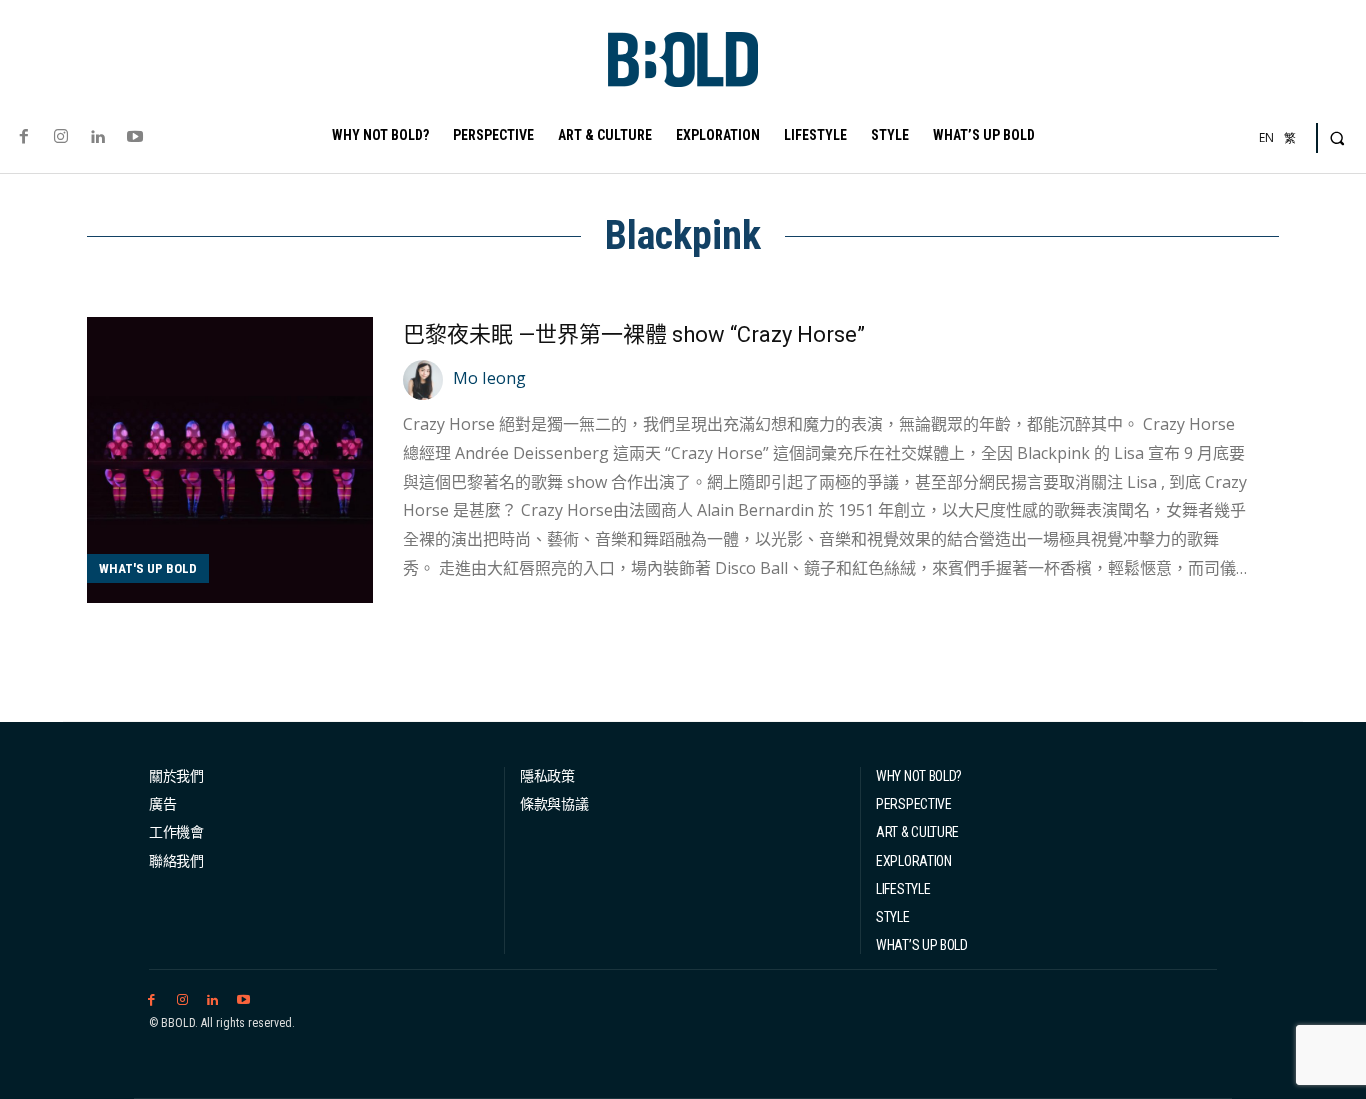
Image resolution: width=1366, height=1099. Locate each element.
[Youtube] (135, 137)
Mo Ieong (489, 378)
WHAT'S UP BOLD (148, 568)
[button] (1337, 138)
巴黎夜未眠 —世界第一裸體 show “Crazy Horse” (634, 334)
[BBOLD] (683, 59)
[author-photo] (426, 380)
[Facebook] (23, 137)
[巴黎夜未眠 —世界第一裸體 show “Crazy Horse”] (230, 460)
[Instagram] (60, 137)
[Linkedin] (97, 137)
